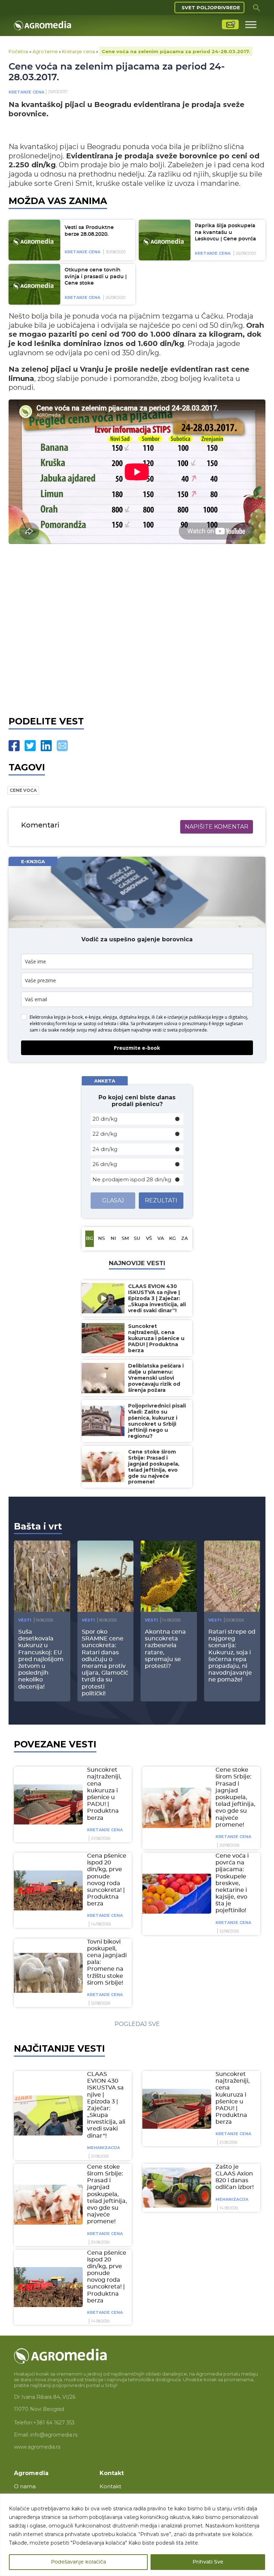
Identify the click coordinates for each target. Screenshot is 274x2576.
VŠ (149, 1239)
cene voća (23, 790)
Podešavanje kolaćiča (78, 2562)
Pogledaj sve (137, 2024)
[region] (137, 2535)
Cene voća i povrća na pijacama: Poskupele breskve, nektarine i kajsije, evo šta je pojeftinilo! (232, 1883)
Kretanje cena (78, 51)
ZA (185, 1239)
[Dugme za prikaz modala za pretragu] (257, 7)
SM (125, 1239)
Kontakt (110, 2486)
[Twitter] (30, 746)
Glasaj (113, 1200)
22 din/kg (105, 1134)
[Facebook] (14, 746)
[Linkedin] (46, 746)
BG (90, 1239)
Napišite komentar (217, 827)
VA (161, 1239)
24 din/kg (105, 1149)
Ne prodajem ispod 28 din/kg (132, 1179)
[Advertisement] (137, 628)
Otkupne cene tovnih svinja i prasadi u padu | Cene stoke (96, 277)
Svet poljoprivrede (211, 7)
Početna (18, 51)
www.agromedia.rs (37, 2447)
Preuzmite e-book (137, 1048)
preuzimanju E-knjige (203, 1024)
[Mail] (62, 746)
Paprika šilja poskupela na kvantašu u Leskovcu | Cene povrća (225, 232)
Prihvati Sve (208, 2562)
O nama (25, 2486)
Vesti (25, 1620)
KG (172, 1239)
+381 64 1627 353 (54, 2423)
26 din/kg (105, 1164)
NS (102, 1239)
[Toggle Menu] (251, 24)
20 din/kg (105, 1119)
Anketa (105, 1081)
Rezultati (161, 1200)
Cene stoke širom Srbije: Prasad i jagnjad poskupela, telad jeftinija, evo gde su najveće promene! (235, 1797)
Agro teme (45, 51)
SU (137, 1239)
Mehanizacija (103, 2148)
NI (113, 1239)
